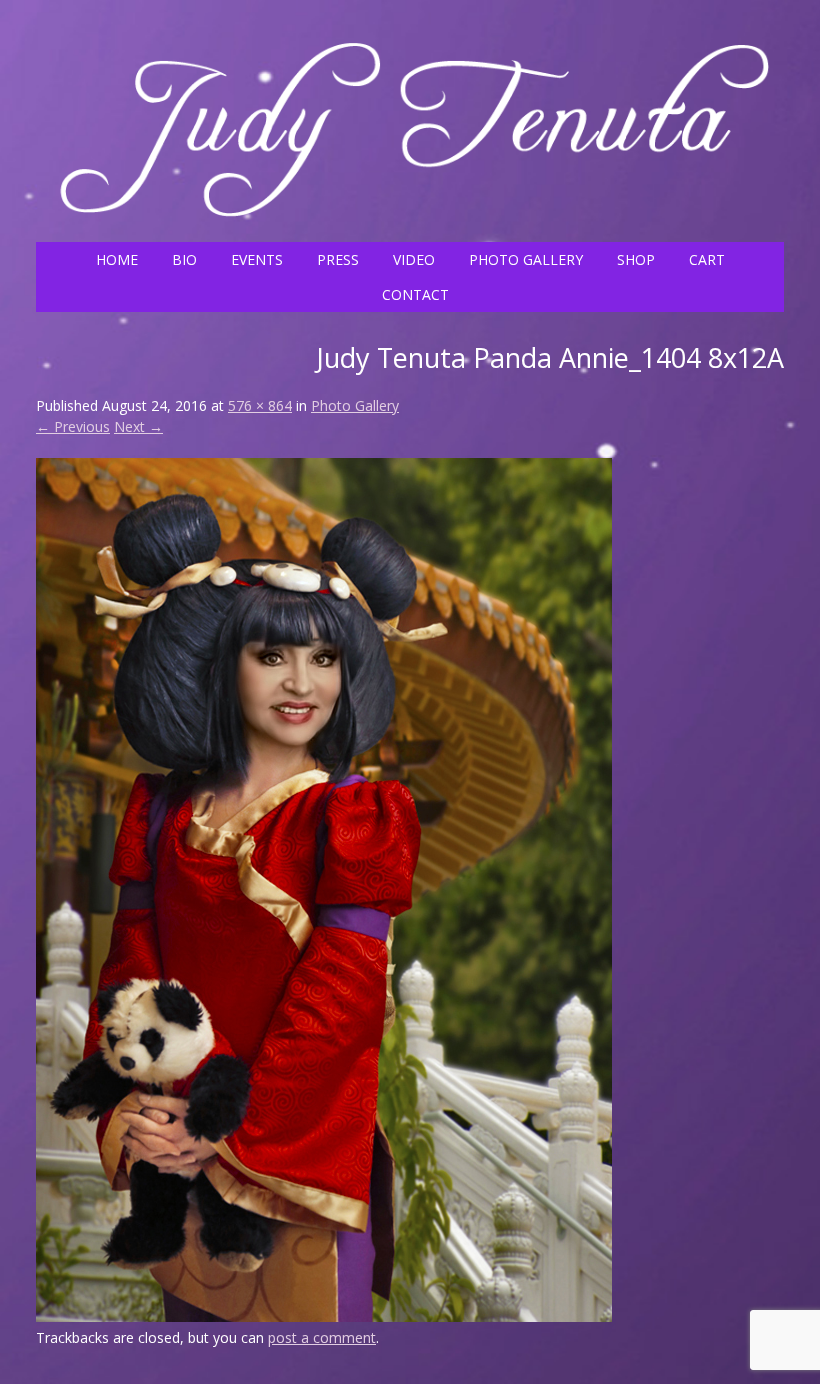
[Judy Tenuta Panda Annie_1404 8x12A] (324, 1316)
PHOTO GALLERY (526, 259)
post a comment (322, 1337)
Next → (138, 426)
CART (707, 259)
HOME (117, 259)
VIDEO (414, 259)
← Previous (73, 426)
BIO (184, 259)
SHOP (636, 259)
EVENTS (257, 259)
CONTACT (415, 294)
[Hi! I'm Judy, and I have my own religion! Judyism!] (410, 221)
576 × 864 (260, 405)
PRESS (338, 259)
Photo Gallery (355, 405)
